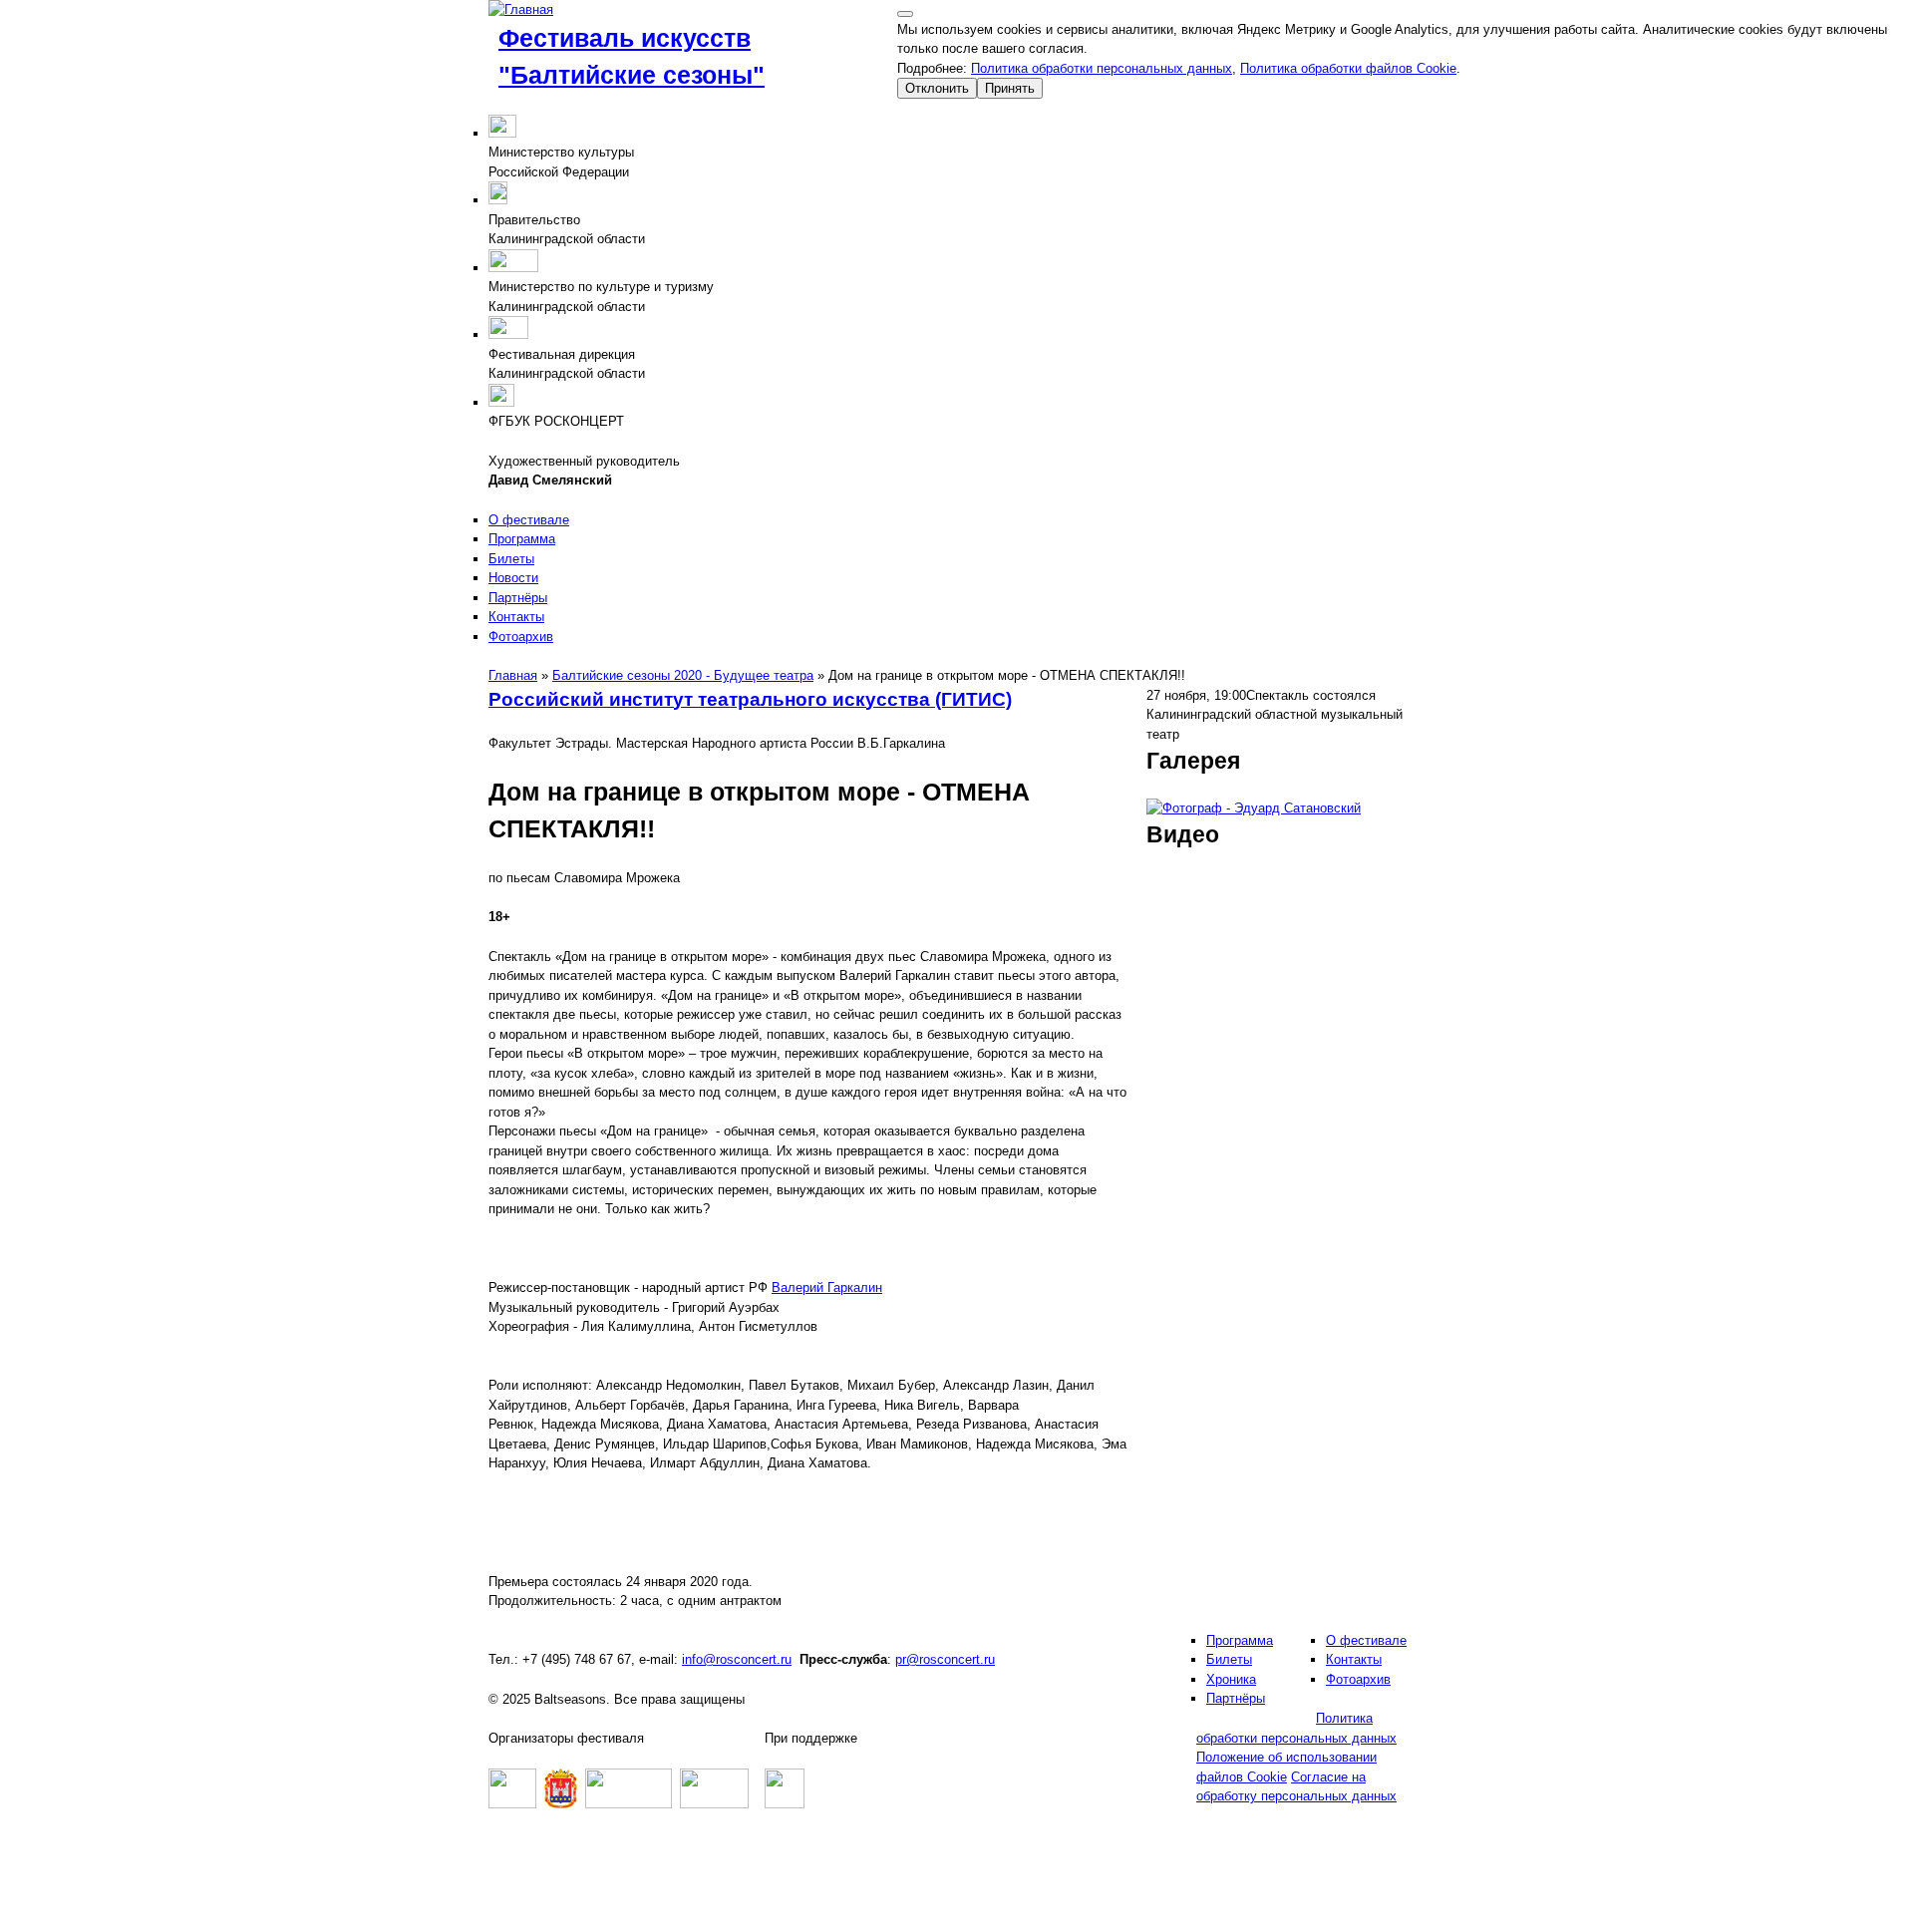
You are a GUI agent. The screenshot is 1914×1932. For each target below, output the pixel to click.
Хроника (1231, 1679)
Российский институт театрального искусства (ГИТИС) (750, 699)
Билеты (511, 559)
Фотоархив (521, 637)
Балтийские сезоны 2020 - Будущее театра (683, 675)
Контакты (516, 617)
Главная (513, 675)
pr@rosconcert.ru (945, 1659)
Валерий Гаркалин (827, 1288)
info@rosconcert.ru (737, 1659)
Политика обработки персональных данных (1102, 68)
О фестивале (529, 520)
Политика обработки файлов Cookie (1348, 68)
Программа (522, 539)
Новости (513, 578)
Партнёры (518, 598)
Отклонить (937, 88)
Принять (1010, 88)
